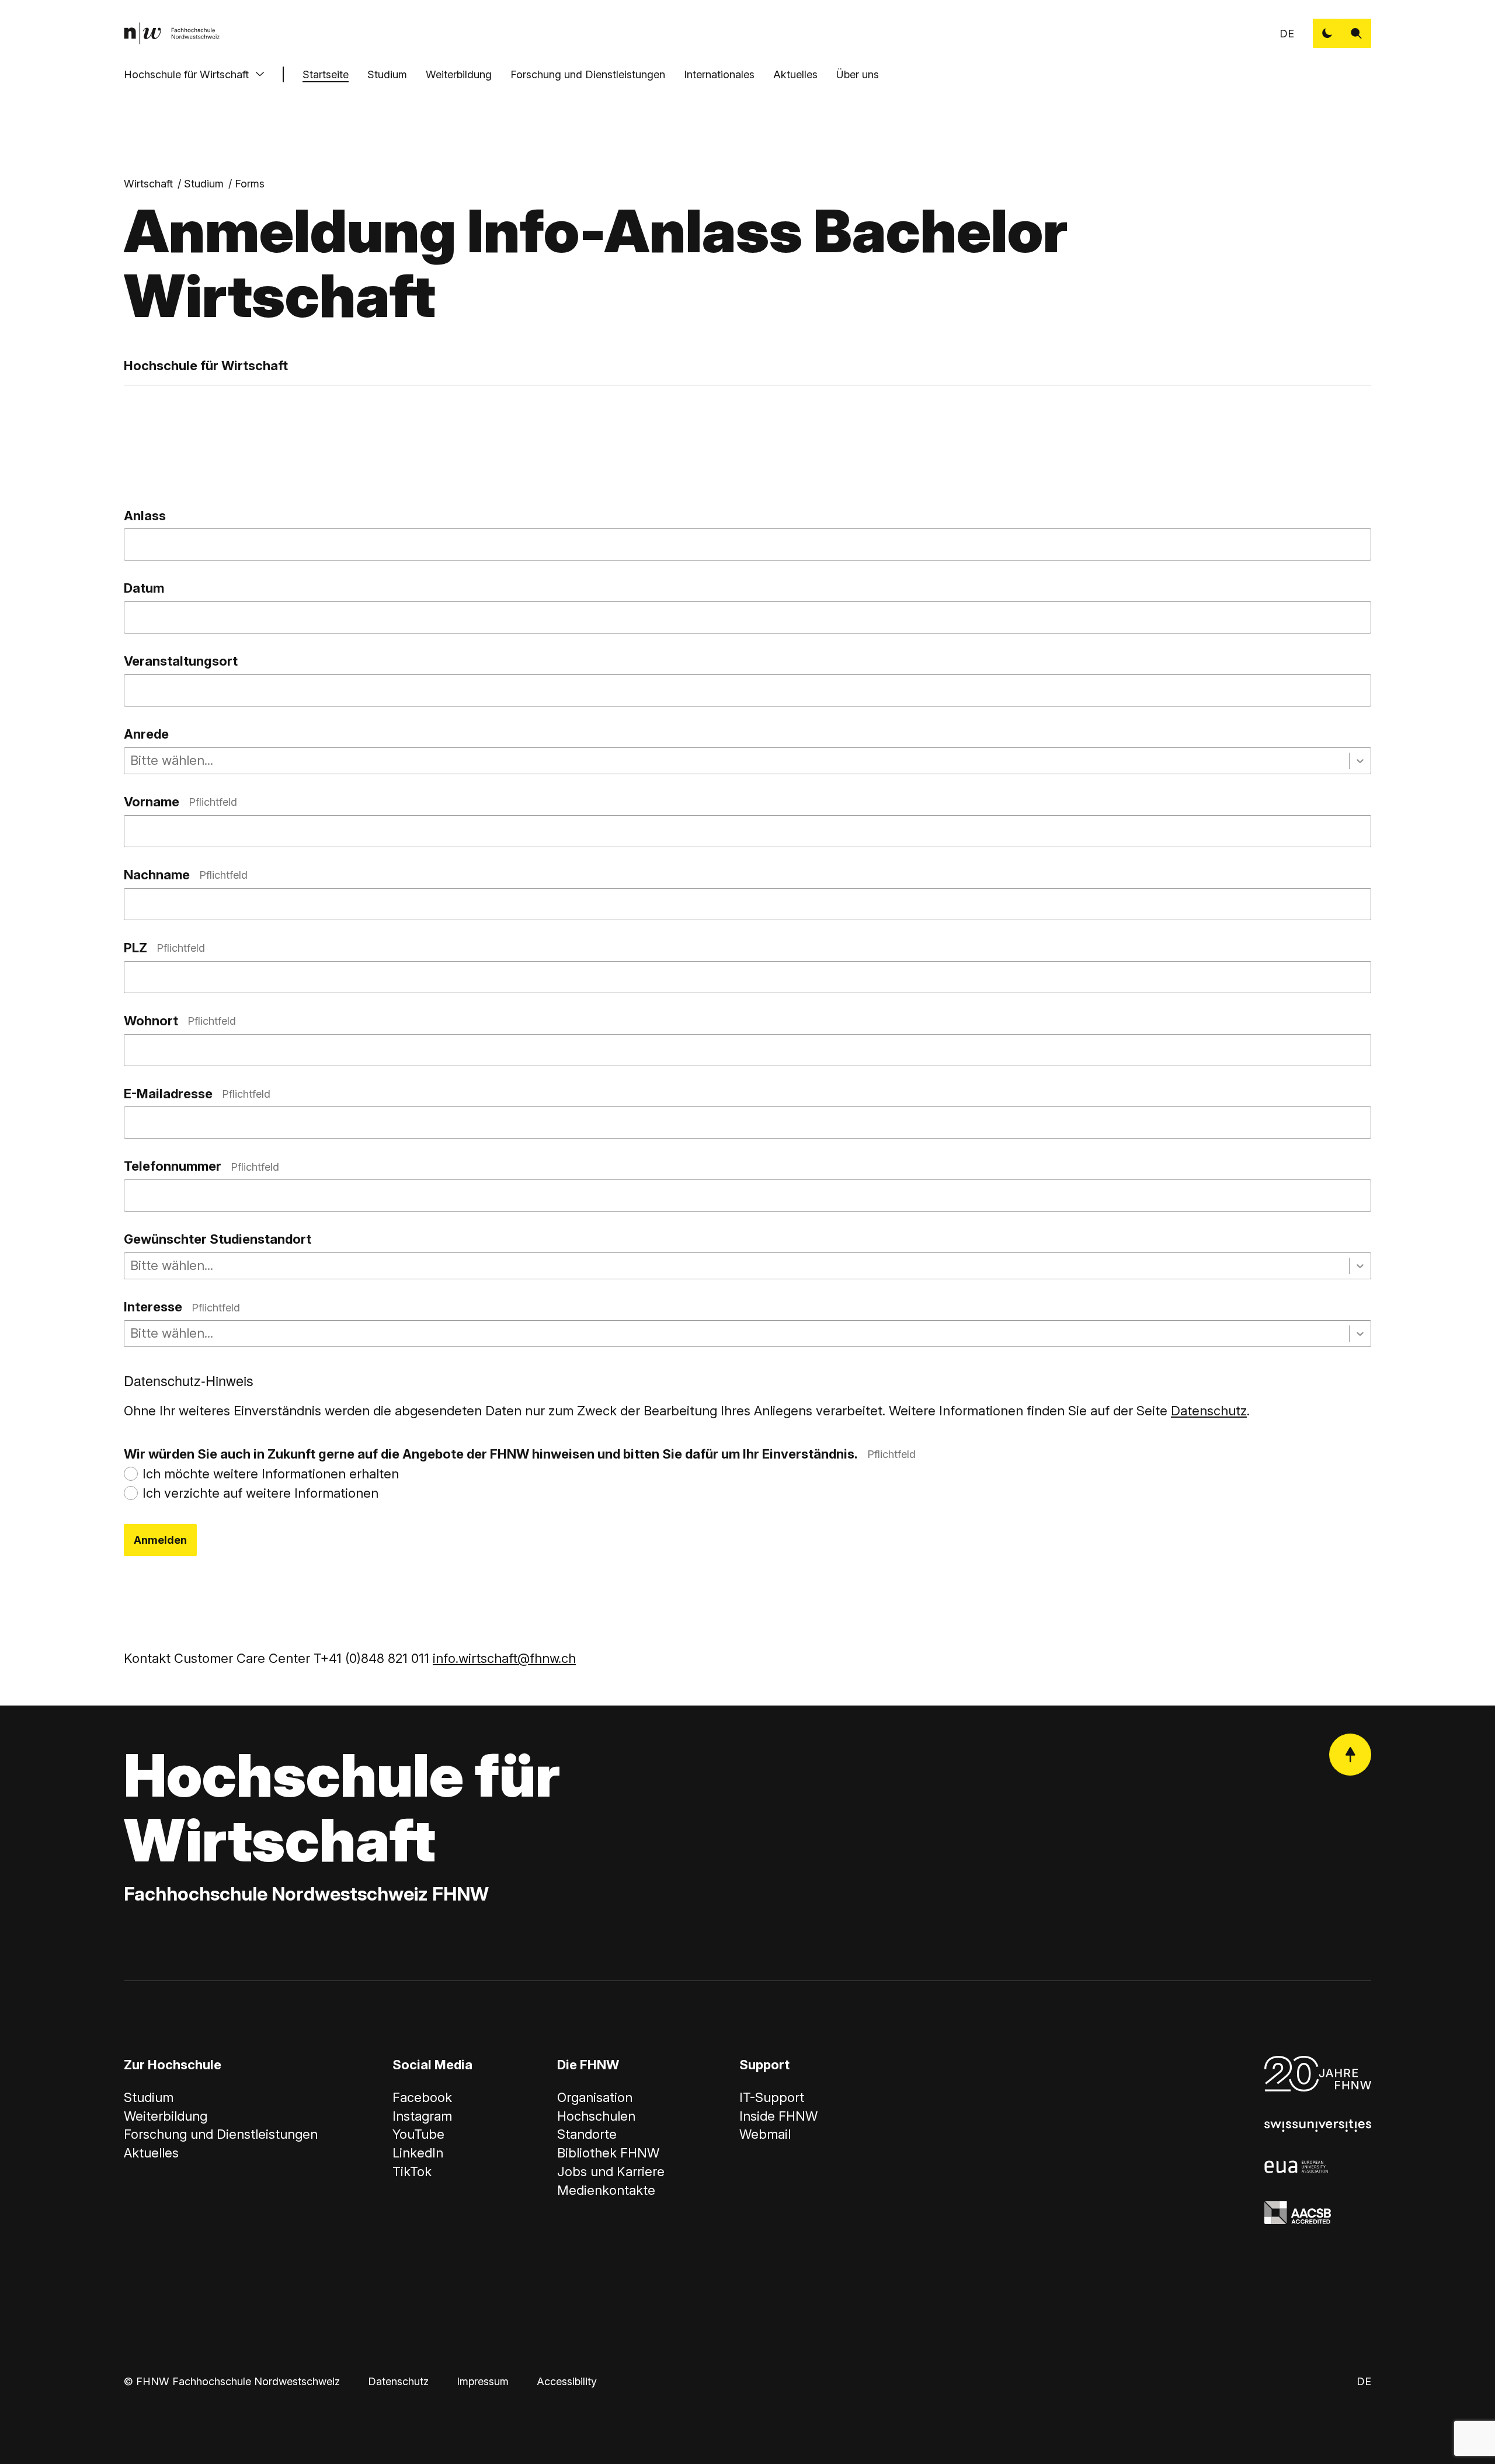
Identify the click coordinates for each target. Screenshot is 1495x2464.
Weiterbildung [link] (166, 2116)
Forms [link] (250, 184)
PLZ (164, 948)
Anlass (145, 516)
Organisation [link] (595, 2097)
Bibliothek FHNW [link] (608, 2153)
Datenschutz (1209, 1411)
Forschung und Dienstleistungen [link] (221, 2134)
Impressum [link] (483, 2381)
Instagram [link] (422, 2116)
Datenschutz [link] (398, 2381)
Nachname (186, 875)
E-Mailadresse (197, 1094)
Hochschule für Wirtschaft (186, 74)
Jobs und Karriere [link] (611, 2171)
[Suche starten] (1357, 33)
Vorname (180, 802)
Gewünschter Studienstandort (218, 1239)
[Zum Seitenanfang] (1350, 1755)
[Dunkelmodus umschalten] (1327, 33)
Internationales (719, 74)
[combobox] (132, 761)
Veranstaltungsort (181, 661)
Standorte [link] (587, 2134)
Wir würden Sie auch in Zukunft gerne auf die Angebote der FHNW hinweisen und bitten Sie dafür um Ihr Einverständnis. (520, 1454)
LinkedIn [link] (418, 2153)
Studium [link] (204, 184)
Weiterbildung (459, 74)
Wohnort (180, 1021)
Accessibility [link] (567, 2381)
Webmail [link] (765, 2134)
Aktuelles (795, 74)
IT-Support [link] (772, 2097)
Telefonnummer (201, 1166)
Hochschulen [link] (596, 2116)
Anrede (146, 734)
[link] (172, 33)
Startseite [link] (326, 74)
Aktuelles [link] (151, 2153)
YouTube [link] (418, 2134)
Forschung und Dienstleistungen (588, 74)
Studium (387, 74)
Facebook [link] (422, 2097)
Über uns (858, 74)
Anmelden (160, 1540)
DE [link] (1287, 34)
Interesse (182, 1307)
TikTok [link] (412, 2171)
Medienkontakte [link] (606, 2190)
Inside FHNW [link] (778, 2116)
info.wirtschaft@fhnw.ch (504, 1658)
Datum (144, 588)
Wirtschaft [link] (148, 184)
